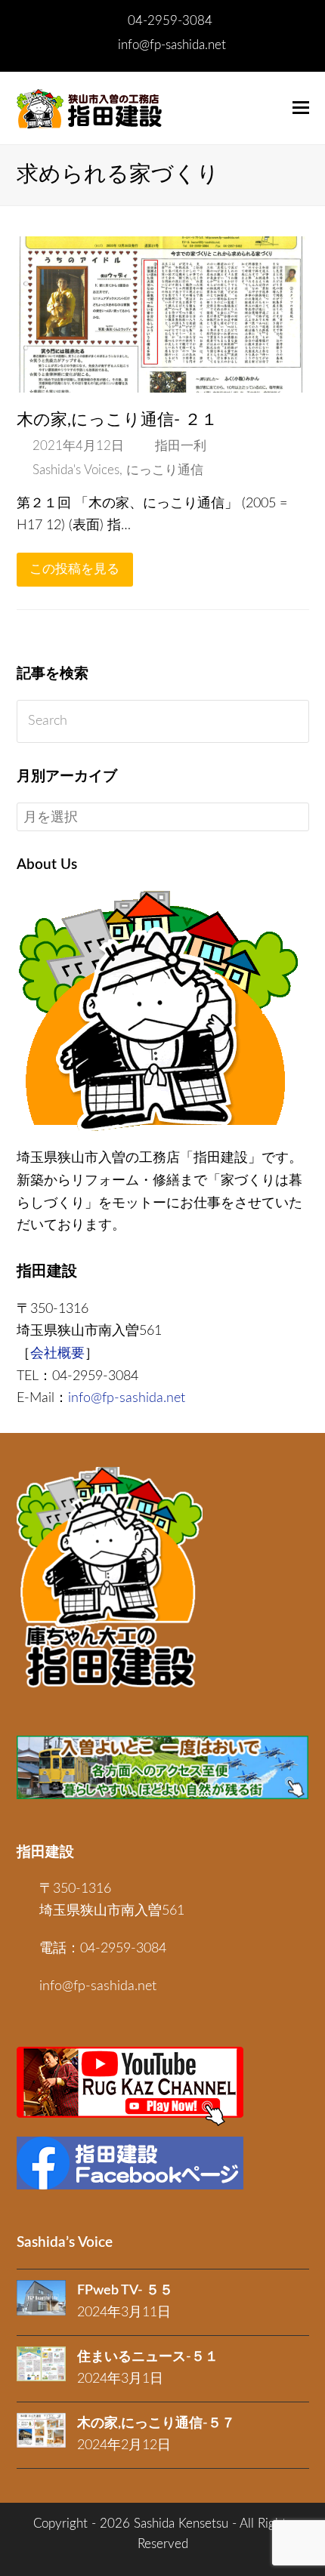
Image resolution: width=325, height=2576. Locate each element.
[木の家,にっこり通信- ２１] (163, 381)
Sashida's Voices (76, 470)
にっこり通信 (165, 470)
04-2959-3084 (170, 21)
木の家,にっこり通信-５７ (156, 2423)
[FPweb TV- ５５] (41, 2298)
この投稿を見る (74, 569)
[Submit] (294, 722)
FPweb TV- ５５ (125, 2291)
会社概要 (57, 1354)
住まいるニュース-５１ (148, 2357)
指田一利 (181, 446)
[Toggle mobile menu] (301, 108)
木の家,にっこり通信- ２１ (117, 420)
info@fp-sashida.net (172, 45)
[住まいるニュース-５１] (41, 2364)
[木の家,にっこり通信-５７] (41, 2430)
